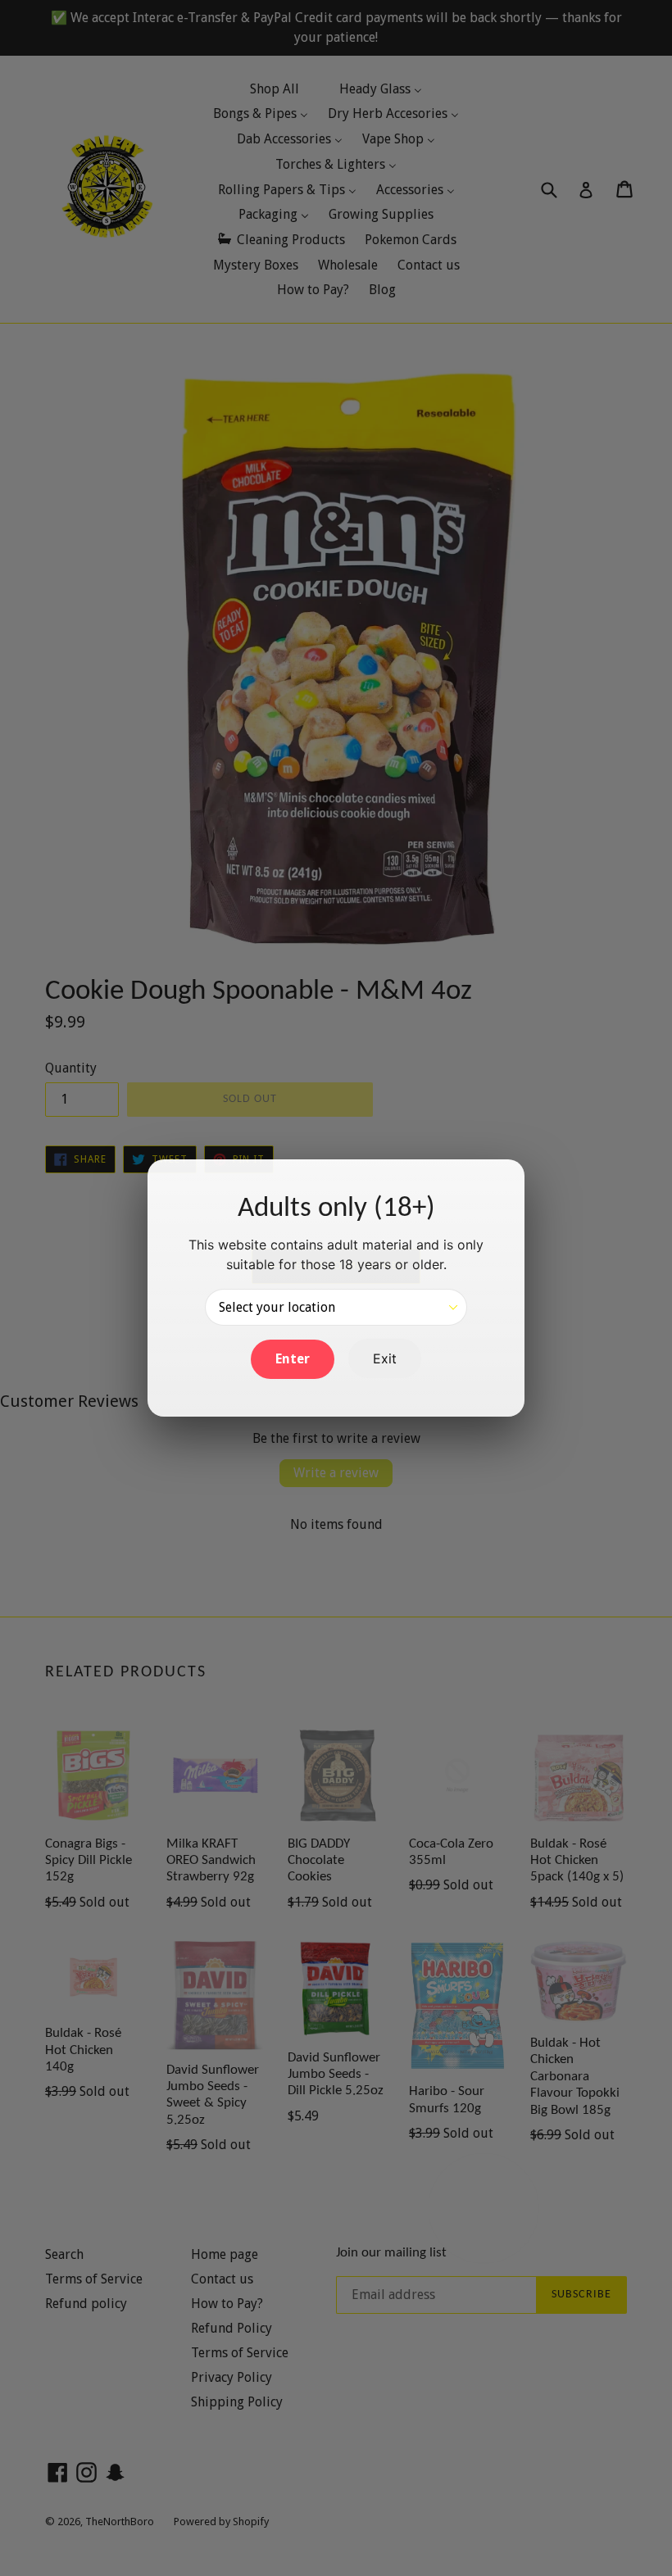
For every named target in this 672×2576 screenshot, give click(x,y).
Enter (293, 1359)
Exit (385, 1358)
